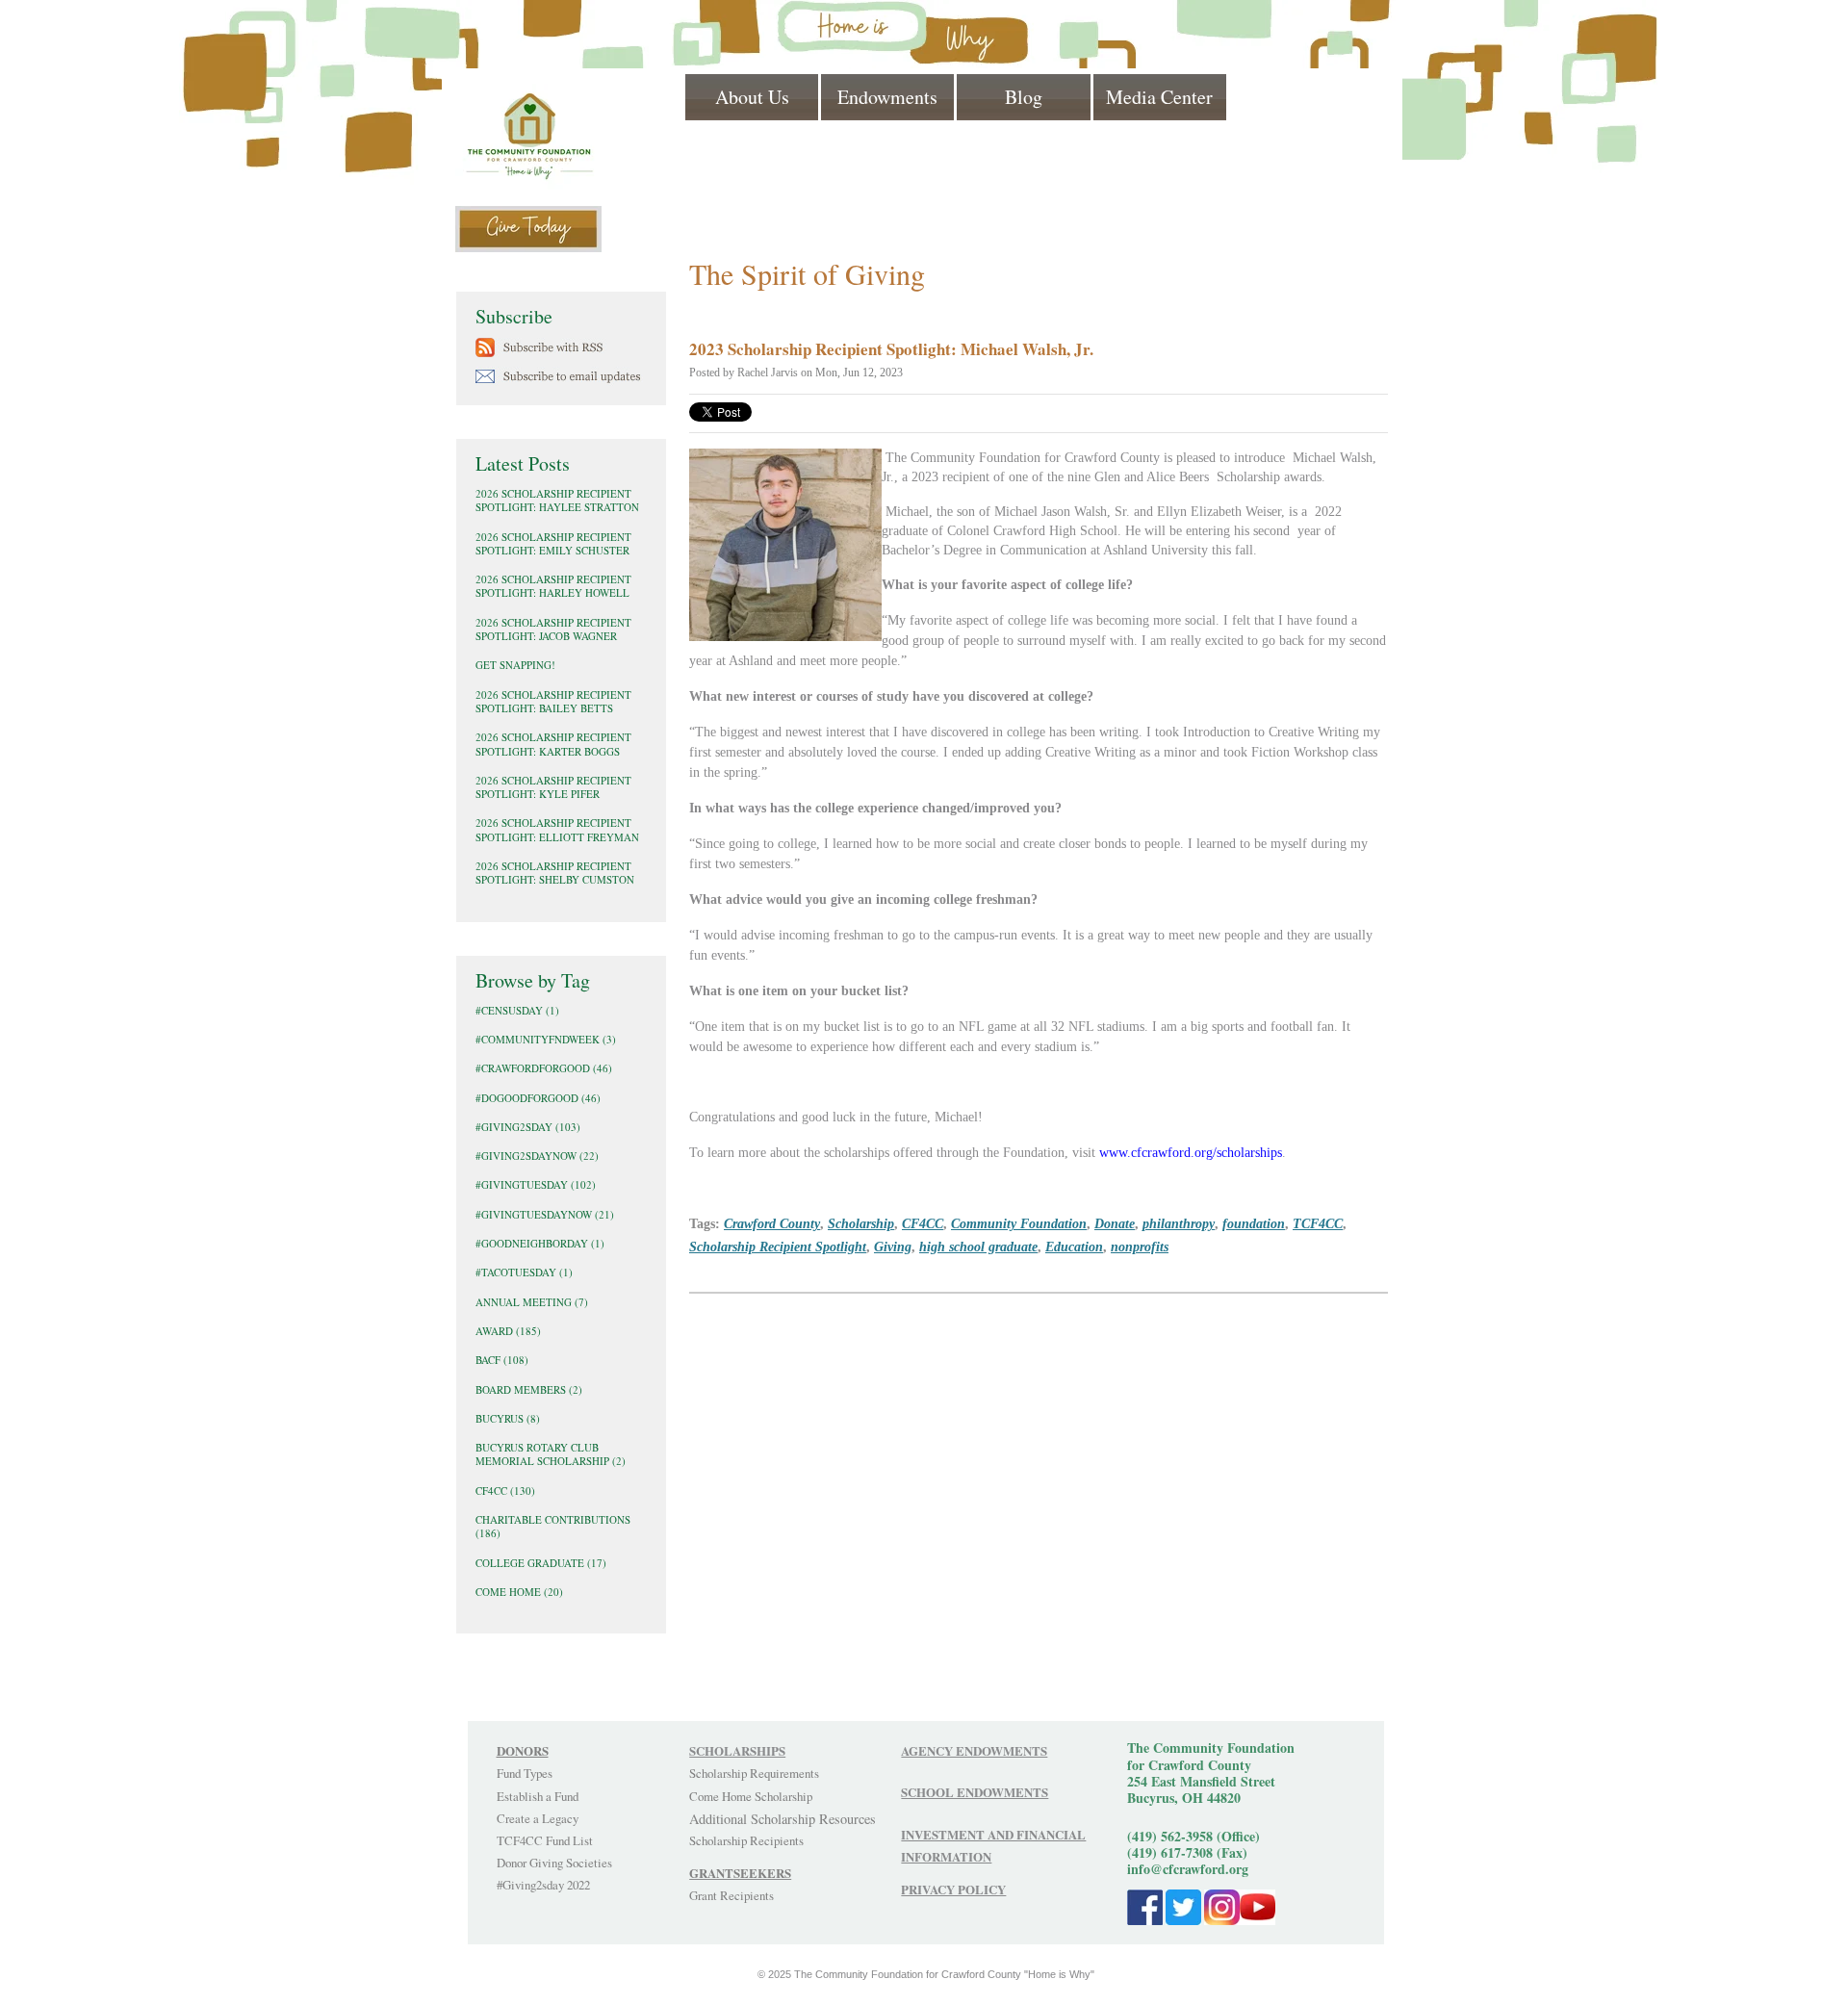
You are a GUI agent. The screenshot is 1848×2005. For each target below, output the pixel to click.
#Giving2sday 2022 (543, 1885)
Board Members (529, 1389)
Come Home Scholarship (751, 1796)
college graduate (541, 1563)
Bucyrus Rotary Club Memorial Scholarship (551, 1454)
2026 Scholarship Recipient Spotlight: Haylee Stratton (557, 500)
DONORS (523, 1751)
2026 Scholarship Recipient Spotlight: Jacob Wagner (553, 629)
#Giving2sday (528, 1127)
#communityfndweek (546, 1039)
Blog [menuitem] (1024, 97)
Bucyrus (508, 1418)
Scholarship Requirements (754, 1773)
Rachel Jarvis (768, 373)
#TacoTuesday (524, 1272)
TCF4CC (1318, 1223)
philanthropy (1179, 1223)
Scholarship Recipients (746, 1840)
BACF (502, 1360)
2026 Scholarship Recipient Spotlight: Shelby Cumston (555, 873)
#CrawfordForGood (544, 1068)
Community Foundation (1019, 1223)
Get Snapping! (515, 665)
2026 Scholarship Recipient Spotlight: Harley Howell (553, 586)
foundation (1254, 1223)
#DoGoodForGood (538, 1098)
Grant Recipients (731, 1895)
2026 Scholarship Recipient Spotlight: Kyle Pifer (553, 787)
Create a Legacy (538, 1818)
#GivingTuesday (536, 1184)
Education (1074, 1247)
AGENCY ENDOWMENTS (974, 1751)
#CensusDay (517, 1010)
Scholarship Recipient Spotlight (778, 1247)
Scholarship (861, 1223)
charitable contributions (553, 1526)
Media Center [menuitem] (1159, 97)
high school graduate (978, 1247)
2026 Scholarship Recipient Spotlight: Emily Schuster (553, 543)
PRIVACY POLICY (953, 1889)
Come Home (519, 1592)
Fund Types (525, 1773)
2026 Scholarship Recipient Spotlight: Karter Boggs (553, 744)
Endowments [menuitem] (887, 97)
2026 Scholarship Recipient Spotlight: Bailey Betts (553, 701)
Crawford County (772, 1223)
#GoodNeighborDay (540, 1243)
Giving (893, 1247)
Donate (1115, 1223)
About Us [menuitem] (752, 97)
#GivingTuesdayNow (545, 1214)
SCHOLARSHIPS (737, 1751)
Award (508, 1331)
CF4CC (923, 1223)
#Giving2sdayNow (537, 1156)
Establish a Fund (538, 1796)
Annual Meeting (532, 1302)
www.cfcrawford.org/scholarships (1191, 1153)
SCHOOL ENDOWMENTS (975, 1792)
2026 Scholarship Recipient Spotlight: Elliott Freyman (557, 829)
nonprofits (1140, 1247)
